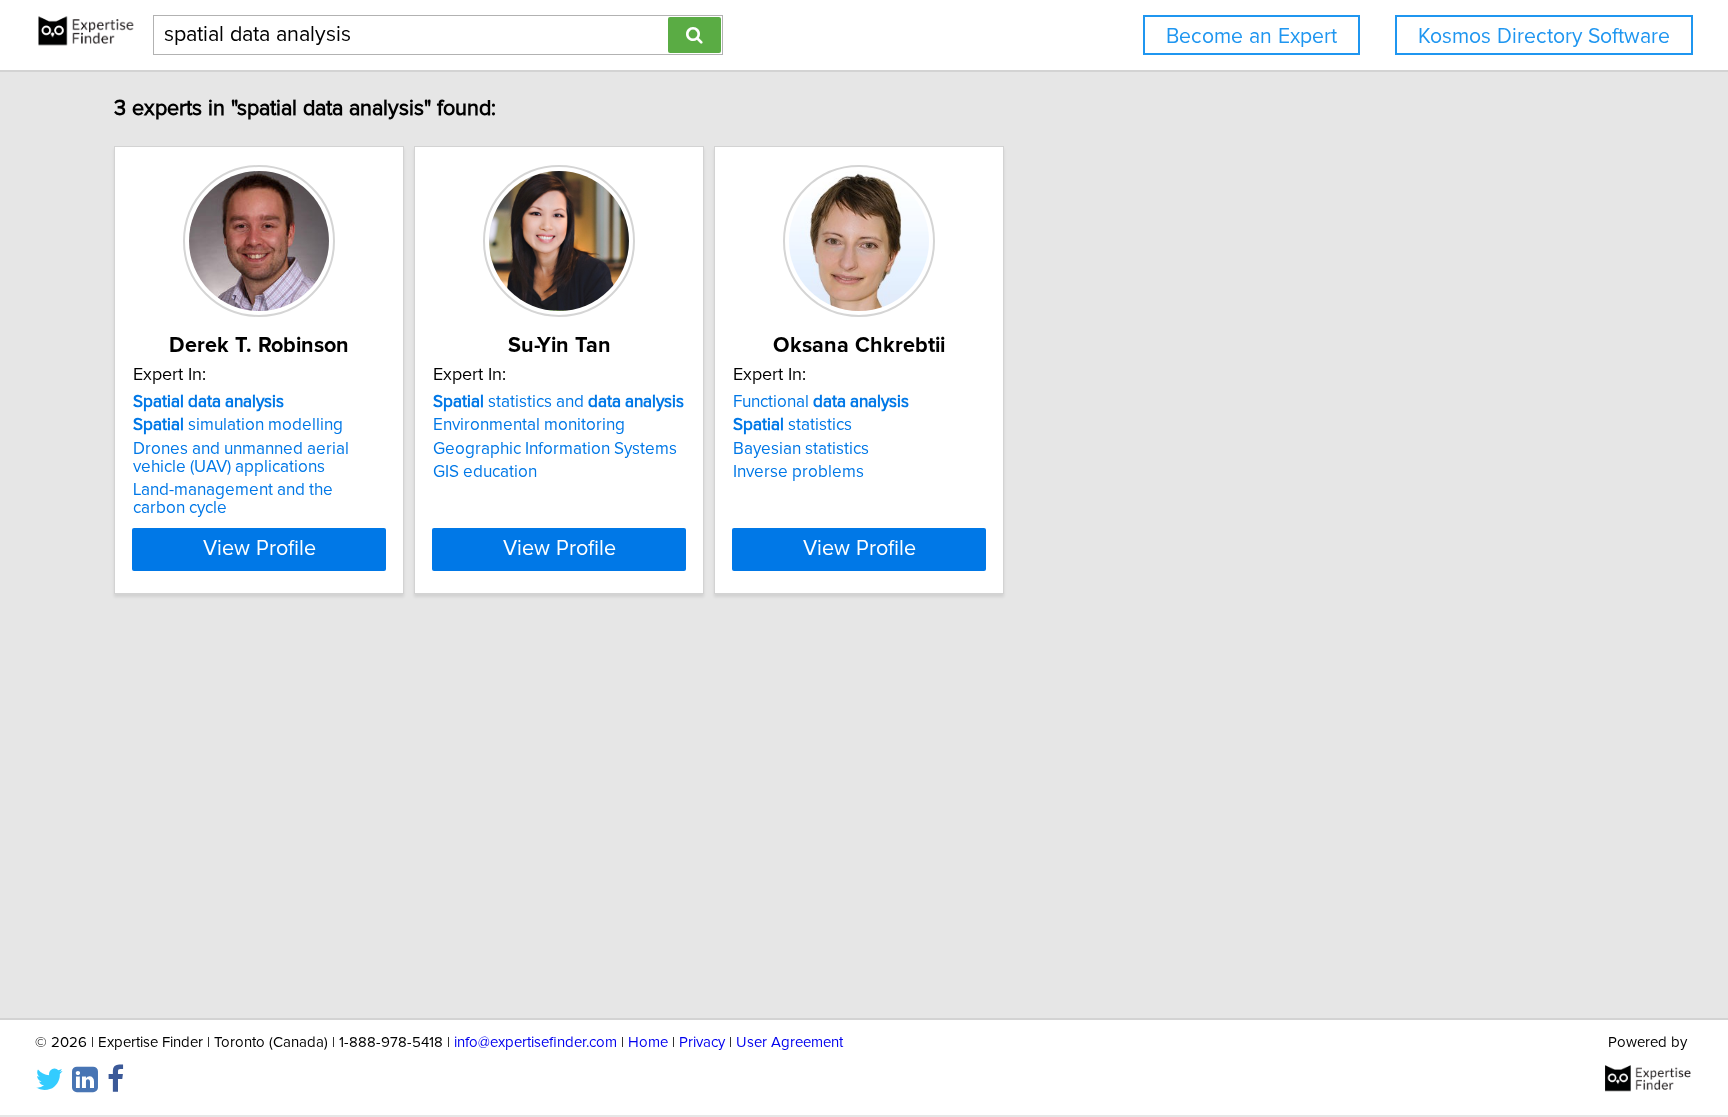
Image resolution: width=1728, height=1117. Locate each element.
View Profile (259, 549)
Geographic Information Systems (555, 449)
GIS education (485, 472)
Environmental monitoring (529, 425)
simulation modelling (238, 425)
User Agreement (789, 1042)
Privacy (702, 1042)
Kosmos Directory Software (1544, 36)
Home (648, 1042)
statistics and (558, 402)
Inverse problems (798, 472)
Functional (821, 402)
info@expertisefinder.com (535, 1042)
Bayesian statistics (801, 449)
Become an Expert (1251, 36)
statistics (792, 425)
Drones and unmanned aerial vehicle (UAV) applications (241, 458)
